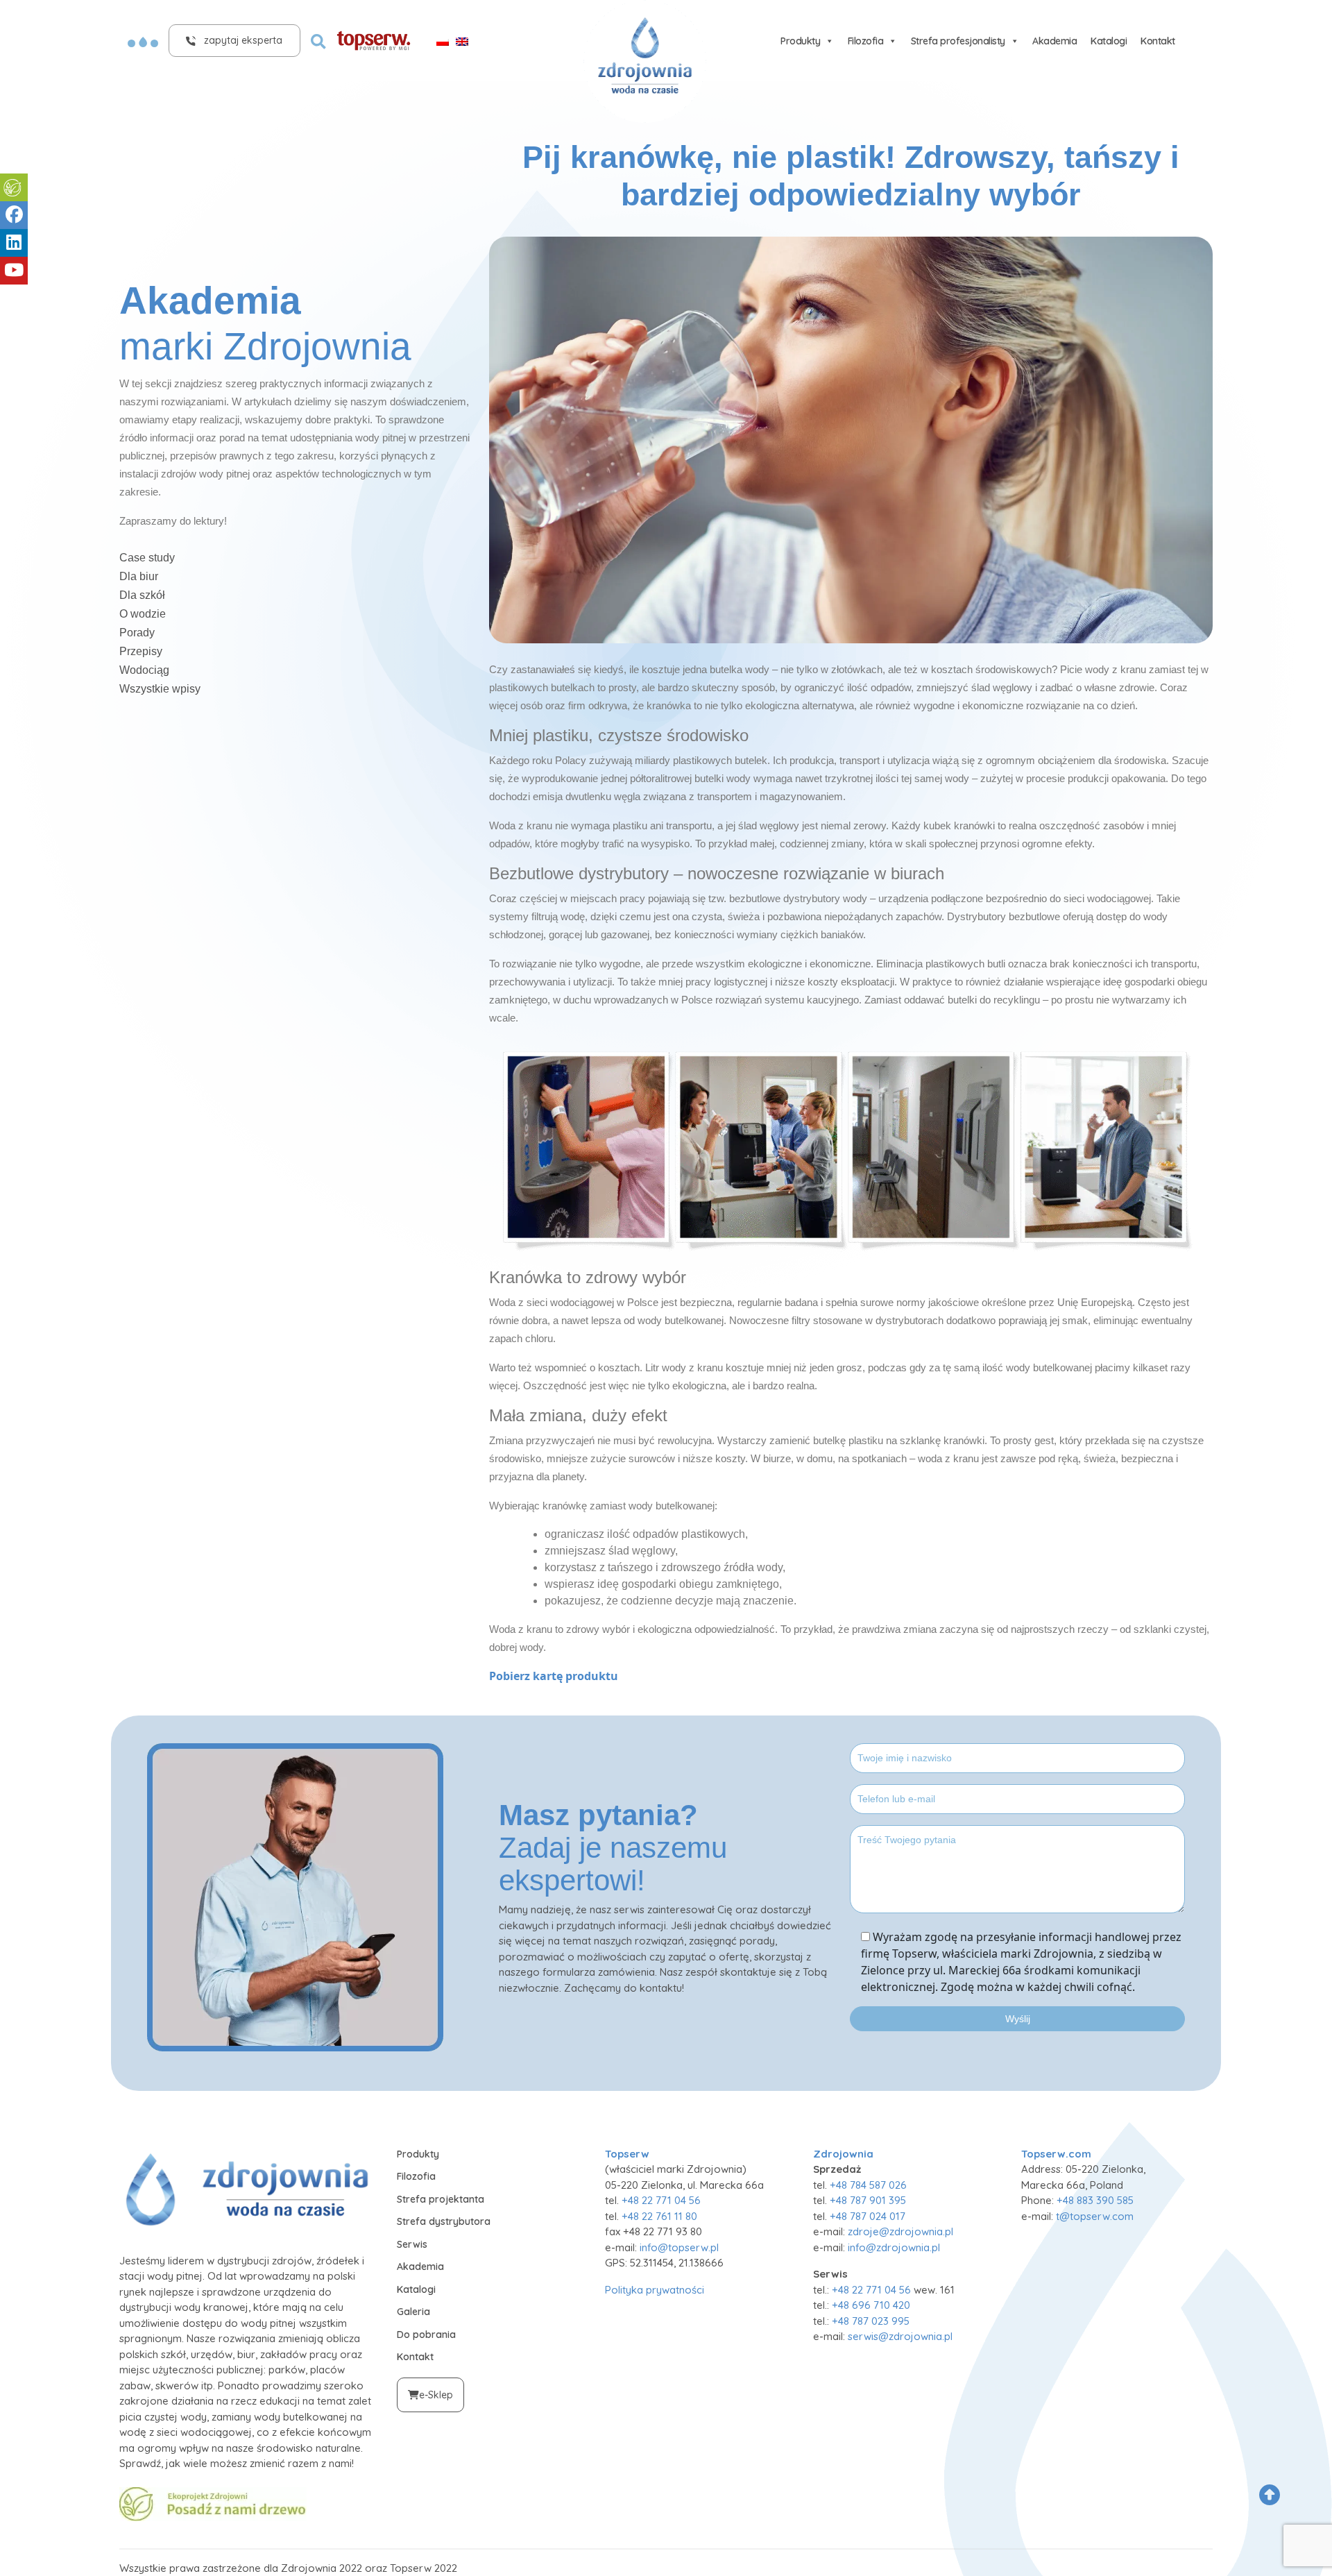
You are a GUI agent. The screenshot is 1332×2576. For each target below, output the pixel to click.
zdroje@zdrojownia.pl (900, 2231)
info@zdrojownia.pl (894, 2247)
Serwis (412, 2244)
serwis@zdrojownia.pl (900, 2336)
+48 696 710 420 (871, 2305)
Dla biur (139, 576)
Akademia (1054, 41)
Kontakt (1158, 41)
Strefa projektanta (441, 2199)
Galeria (413, 2312)
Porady (137, 633)
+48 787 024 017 (868, 2216)
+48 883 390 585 (1095, 2200)
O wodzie (143, 614)
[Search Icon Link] (318, 40)
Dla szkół (142, 595)
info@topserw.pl (679, 2247)
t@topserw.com (1095, 2216)
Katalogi (1109, 41)
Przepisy (141, 651)
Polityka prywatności (655, 2290)
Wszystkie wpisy (160, 689)
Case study (147, 558)
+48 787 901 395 (868, 2200)
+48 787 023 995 (871, 2321)
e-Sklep (436, 2395)
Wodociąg (144, 670)
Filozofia (866, 41)
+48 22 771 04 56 (661, 2200)
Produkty (800, 41)
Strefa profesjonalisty (958, 41)
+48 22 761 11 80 (659, 2216)
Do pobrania (426, 2334)
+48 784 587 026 (868, 2185)
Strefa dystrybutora (444, 2221)
